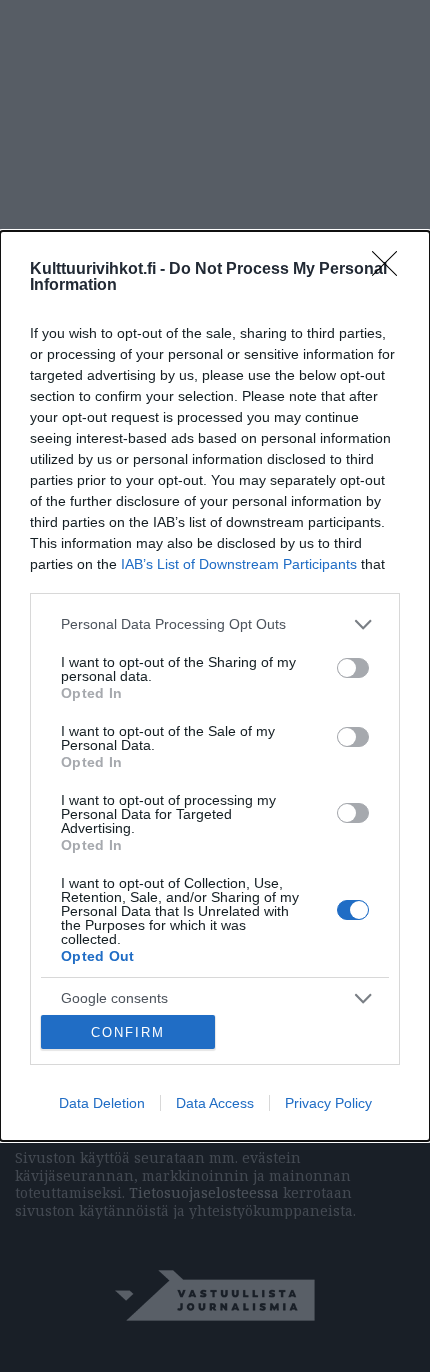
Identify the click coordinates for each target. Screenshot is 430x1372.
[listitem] (215, 624)
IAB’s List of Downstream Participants (239, 564)
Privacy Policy (328, 1103)
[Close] (391, 270)
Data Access (215, 1103)
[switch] (353, 668)
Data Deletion (102, 1103)
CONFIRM (128, 1032)
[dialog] (215, 686)
